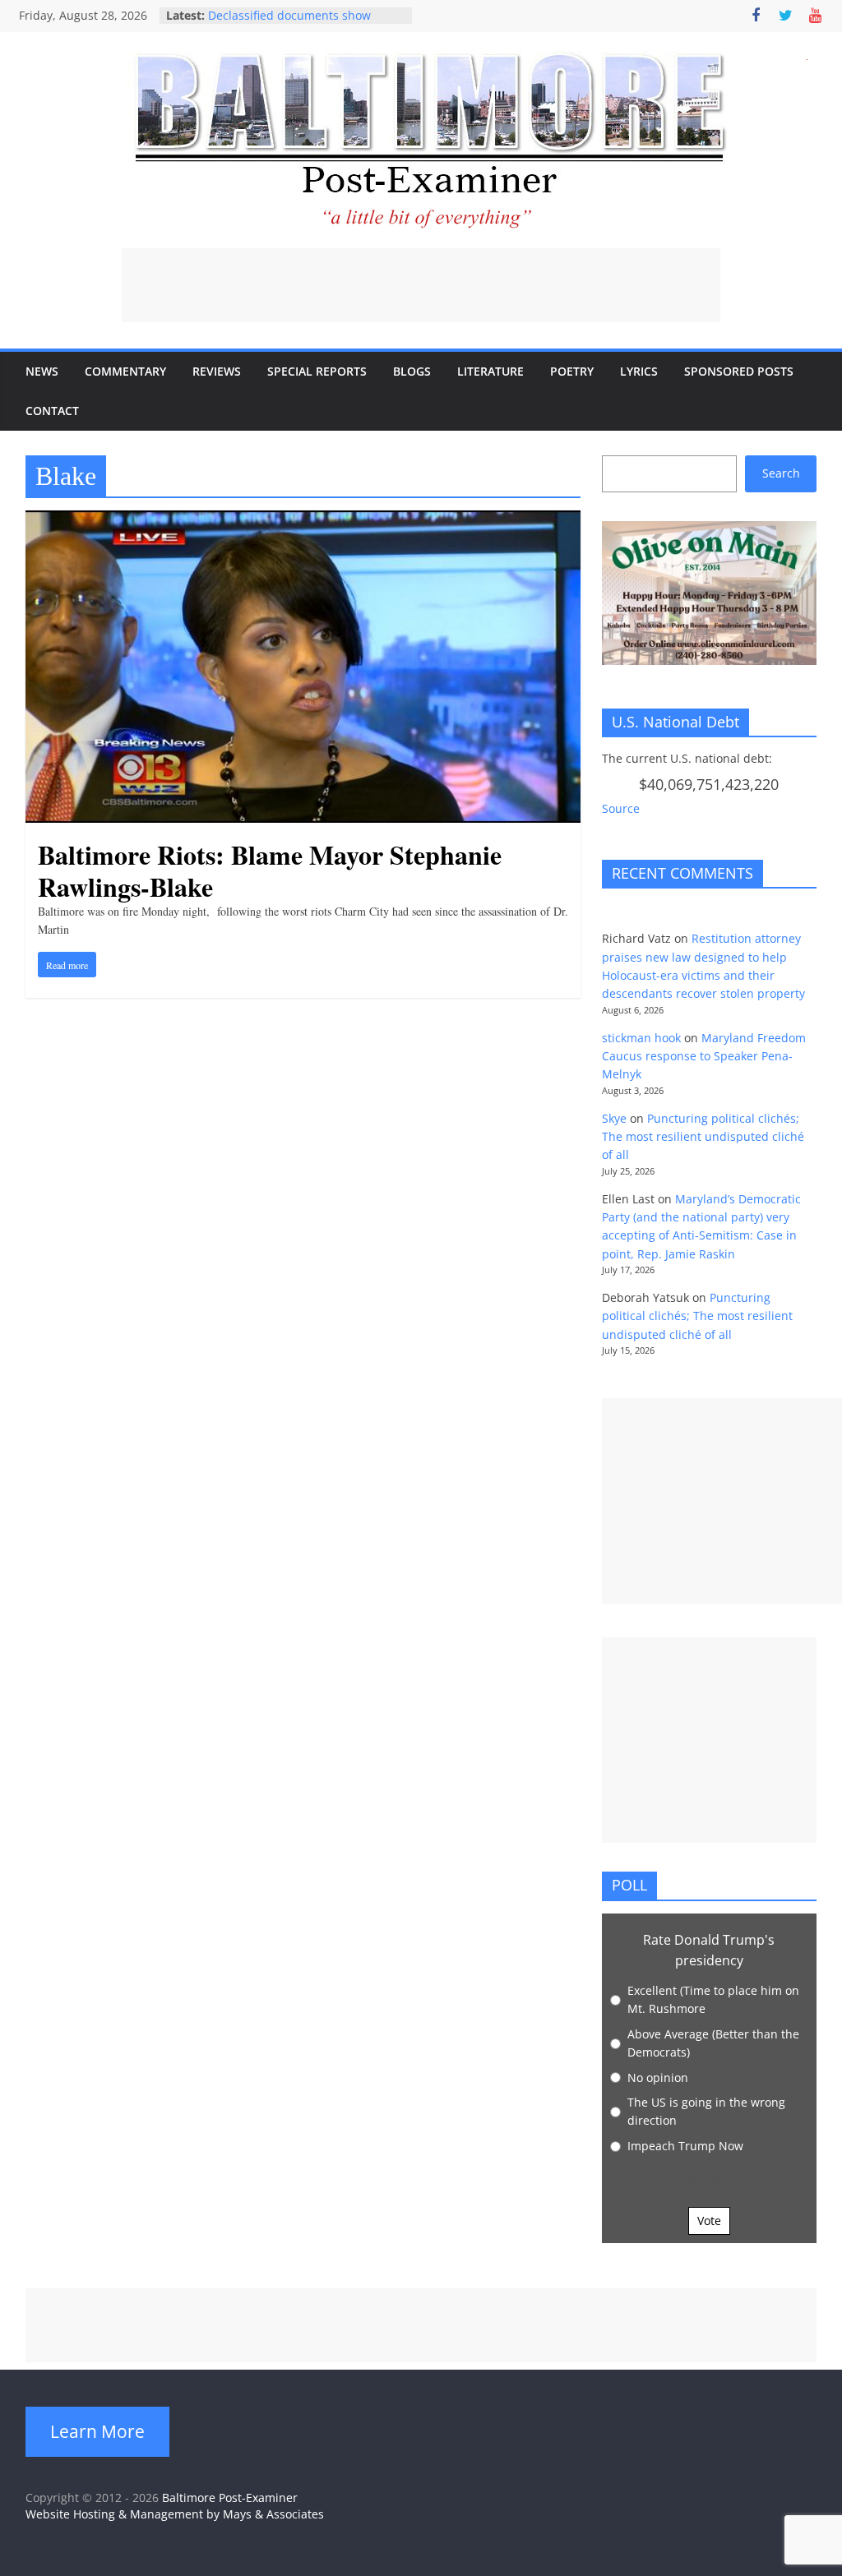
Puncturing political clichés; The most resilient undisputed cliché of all (703, 1137)
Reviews (217, 371)
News (42, 371)
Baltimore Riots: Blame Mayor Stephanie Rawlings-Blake (270, 870)
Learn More (97, 2431)
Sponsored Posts (739, 371)
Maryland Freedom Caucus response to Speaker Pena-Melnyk (704, 1056)
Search (781, 473)
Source (621, 808)
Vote (709, 2221)
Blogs (412, 371)
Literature (490, 371)
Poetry (572, 371)
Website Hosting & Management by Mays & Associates (175, 2514)
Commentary (125, 371)
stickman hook (641, 1038)
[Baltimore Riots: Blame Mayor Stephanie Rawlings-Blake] (303, 520)
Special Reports (317, 371)
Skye (614, 1118)
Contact (52, 411)
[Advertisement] (421, 285)
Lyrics (639, 371)
